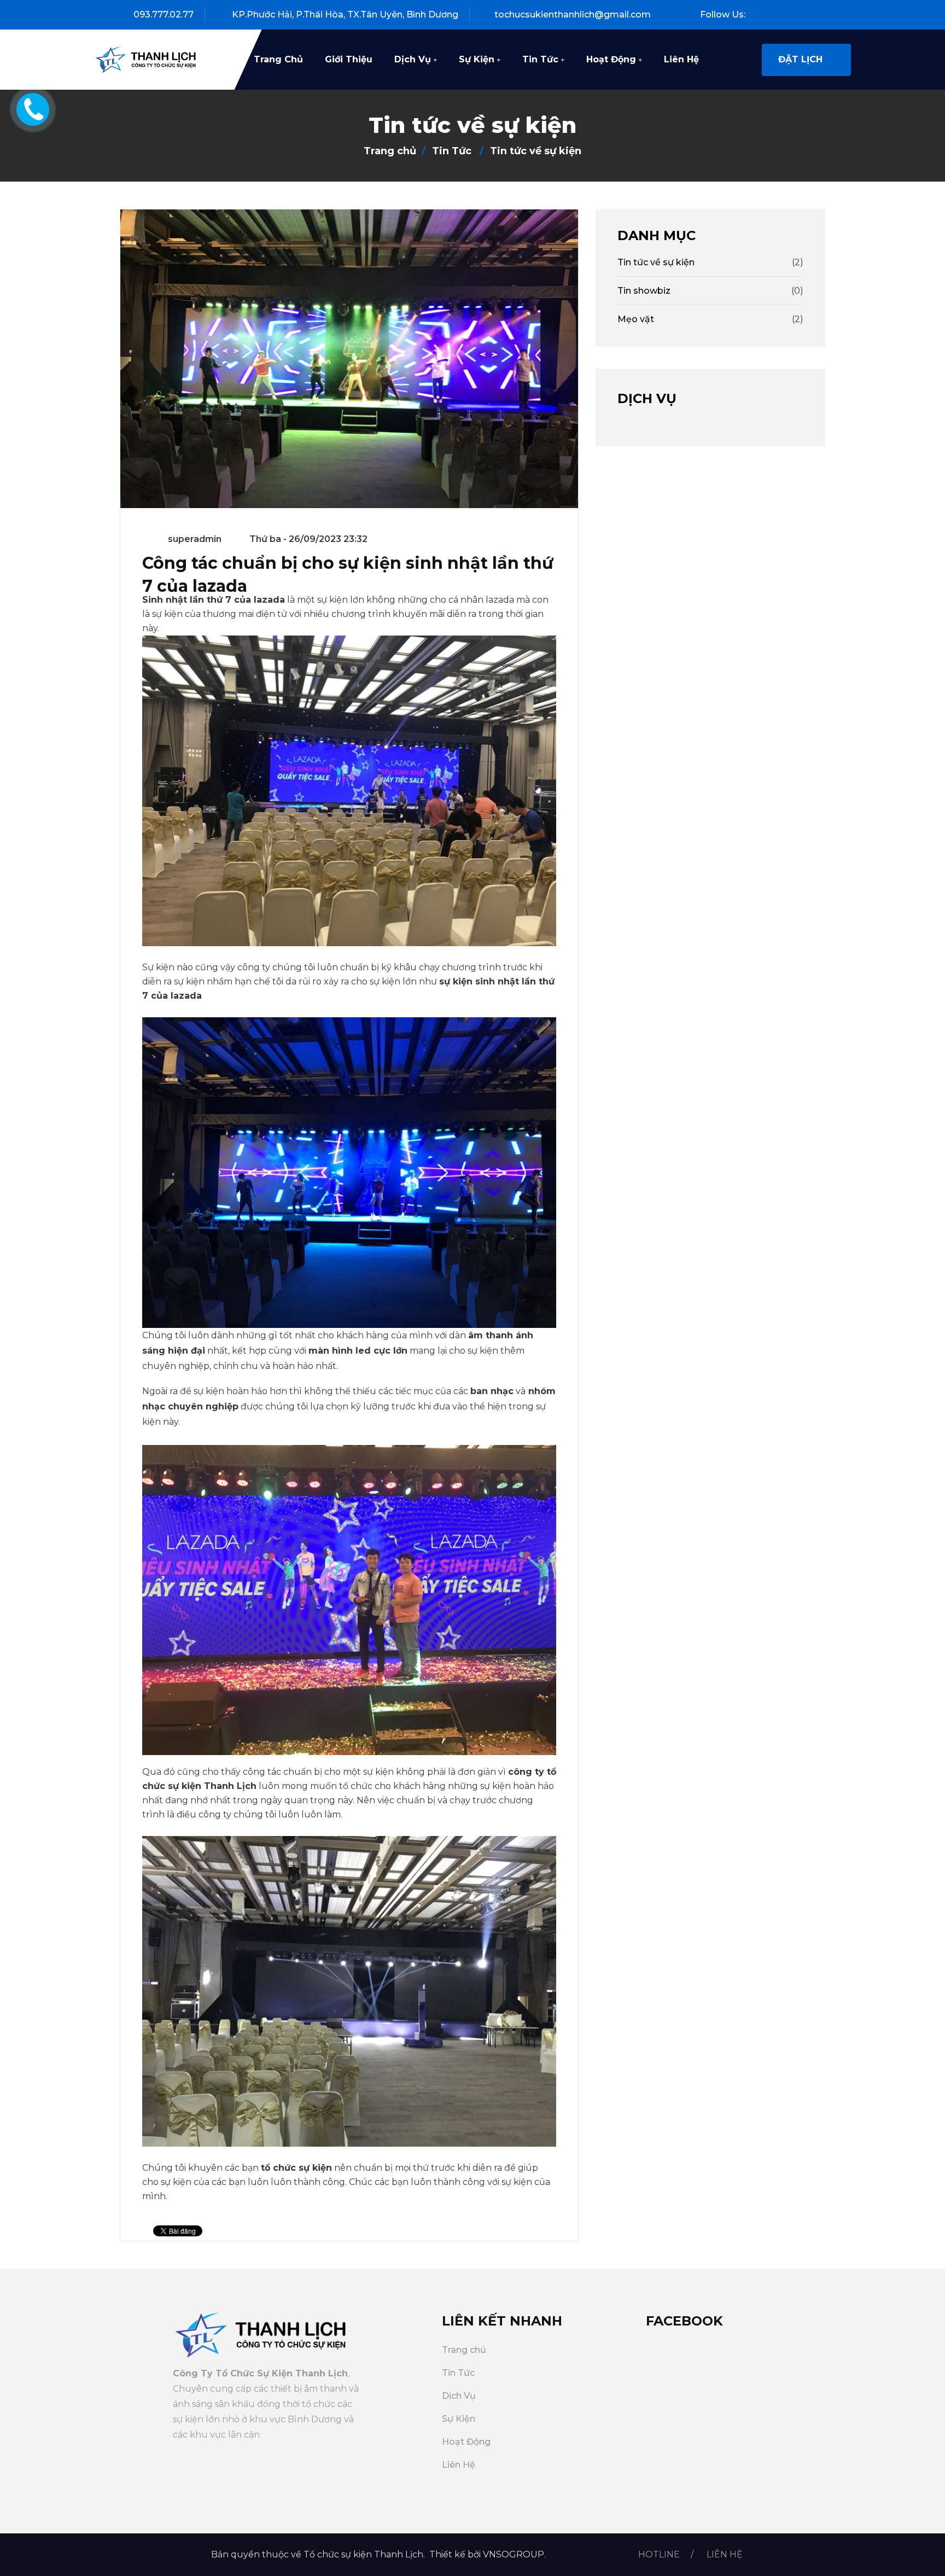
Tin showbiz (644, 291)
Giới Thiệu (349, 59)
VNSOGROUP (514, 2554)
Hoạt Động (611, 59)
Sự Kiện (477, 59)
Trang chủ (278, 59)
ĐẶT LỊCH (802, 59)
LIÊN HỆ (725, 2554)
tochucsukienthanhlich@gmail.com (573, 14)
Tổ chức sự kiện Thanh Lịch (363, 2554)
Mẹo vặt (636, 319)
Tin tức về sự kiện (656, 262)
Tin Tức (540, 59)
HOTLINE (659, 2554)
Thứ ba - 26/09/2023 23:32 (307, 539)
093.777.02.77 (164, 14)
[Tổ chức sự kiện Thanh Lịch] (149, 59)
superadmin (195, 539)
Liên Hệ (681, 59)
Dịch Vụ (413, 59)
